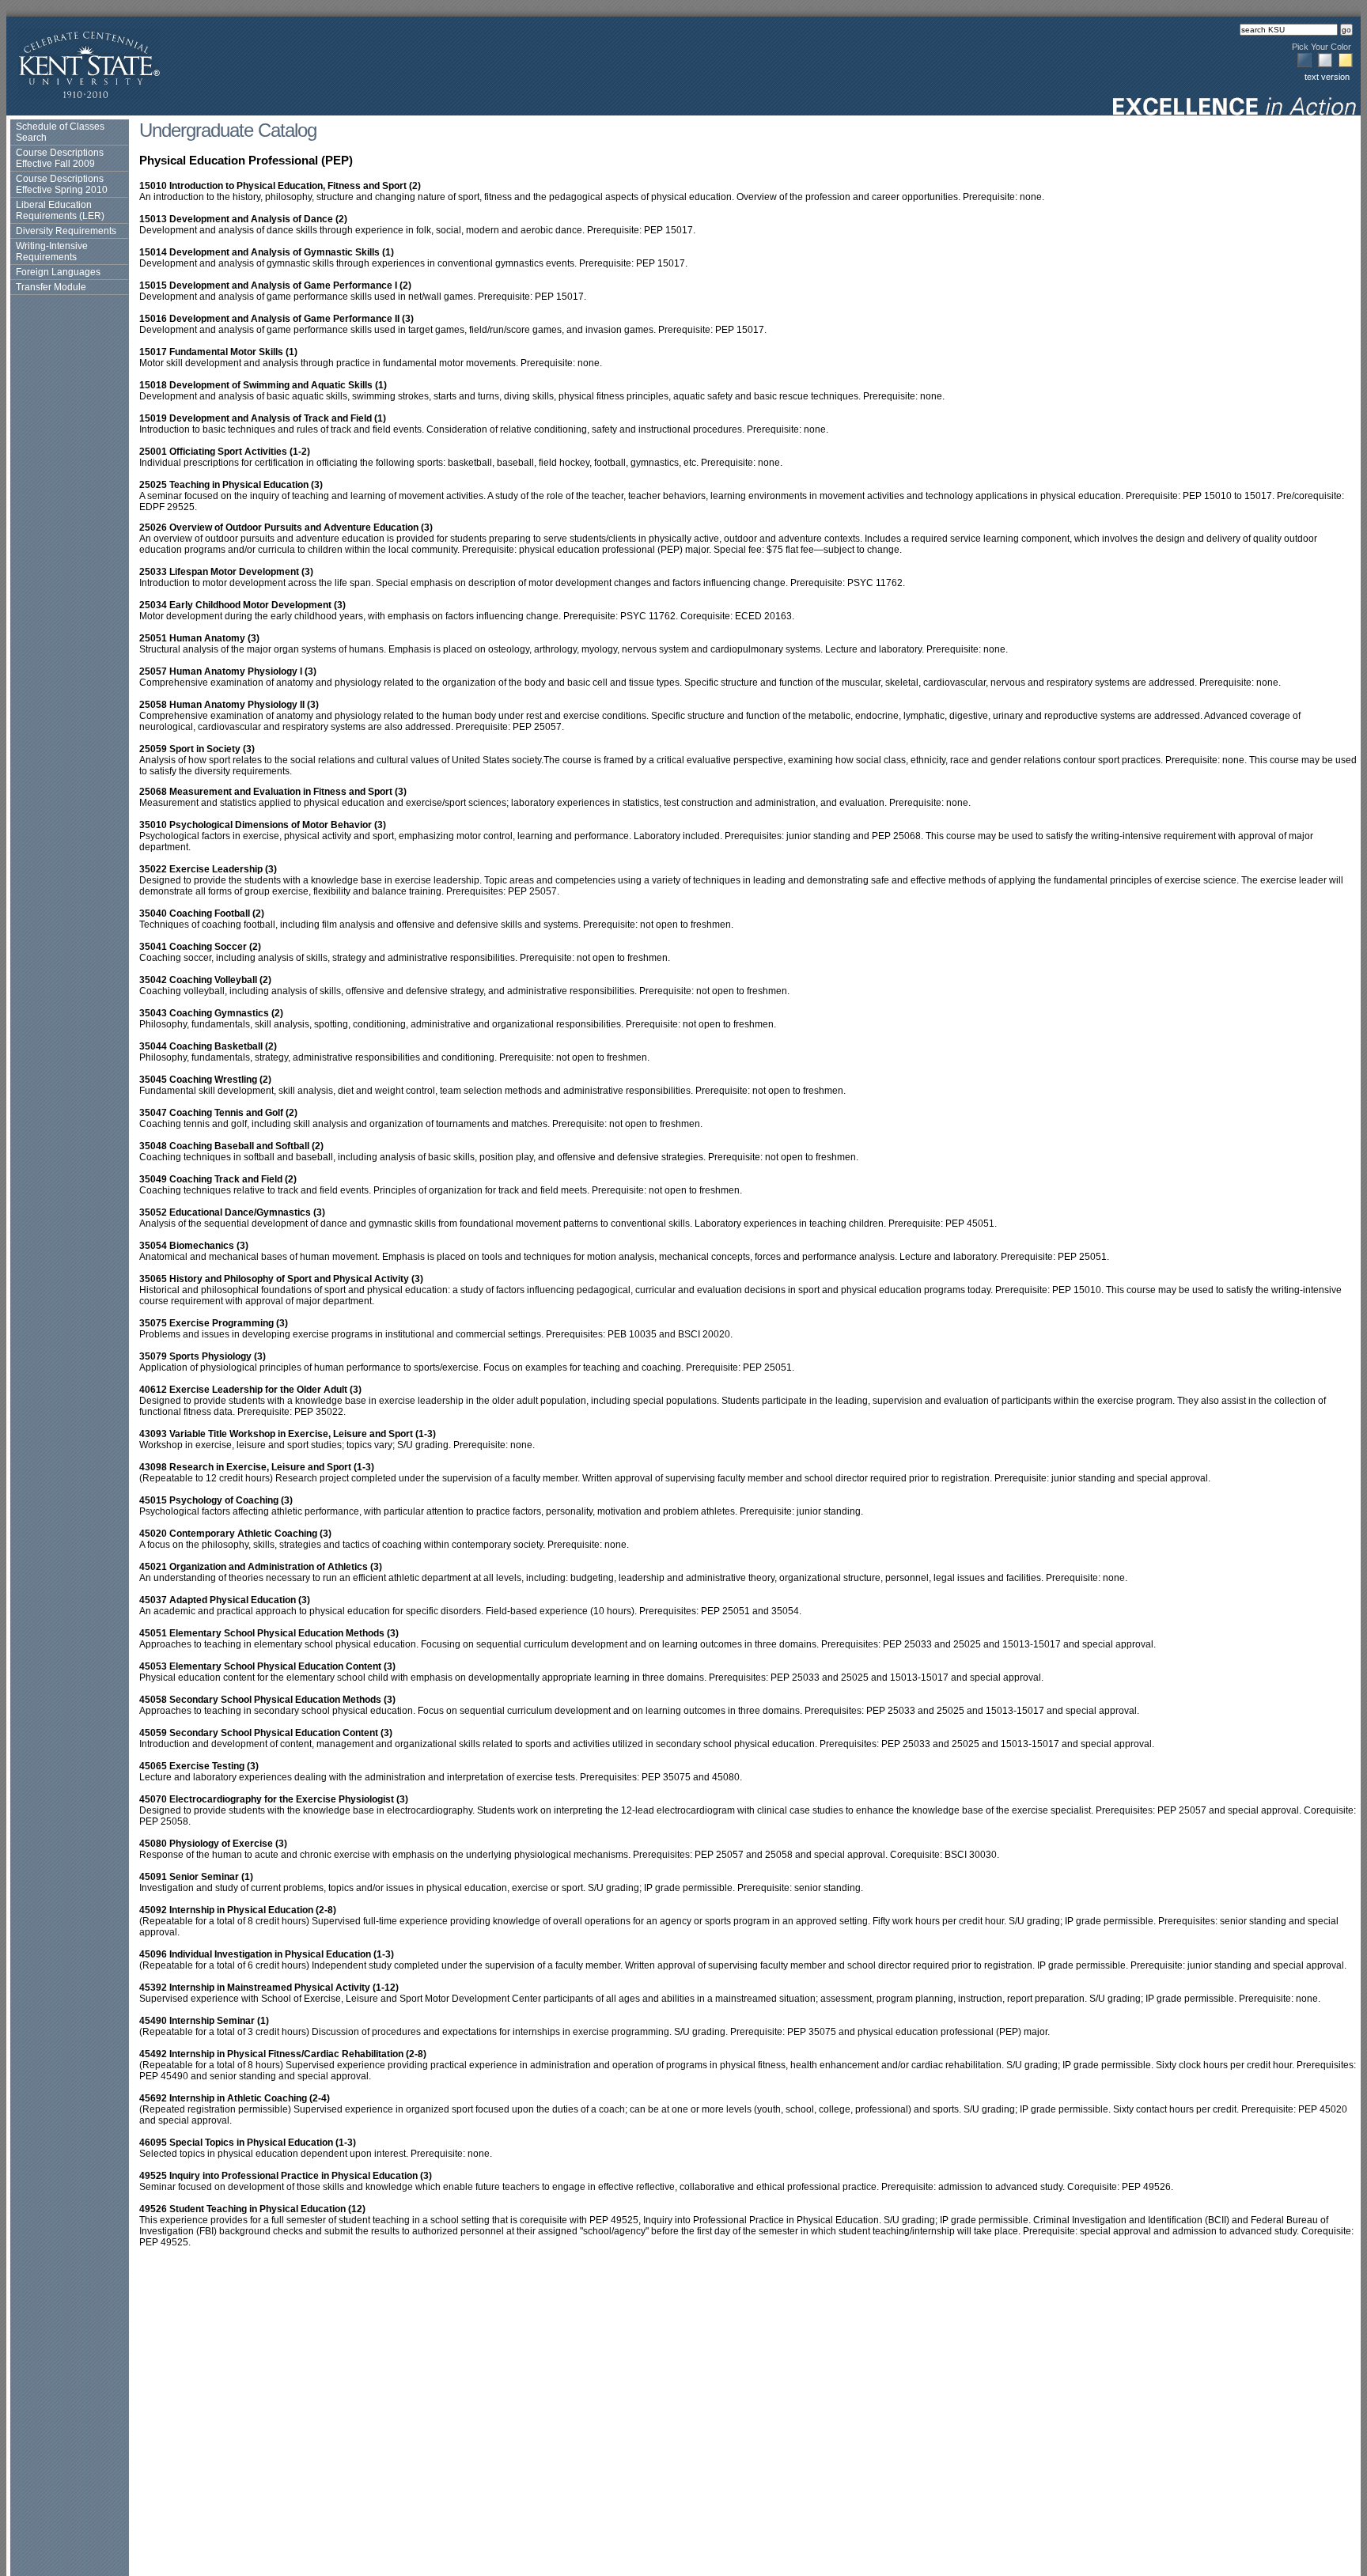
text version (1327, 77)
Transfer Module (51, 287)
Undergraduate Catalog (228, 130)
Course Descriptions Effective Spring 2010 (62, 184)
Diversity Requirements (66, 231)
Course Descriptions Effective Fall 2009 (60, 158)
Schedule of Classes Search (60, 132)
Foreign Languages (58, 272)
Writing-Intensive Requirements (52, 252)
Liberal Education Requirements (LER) (60, 210)
